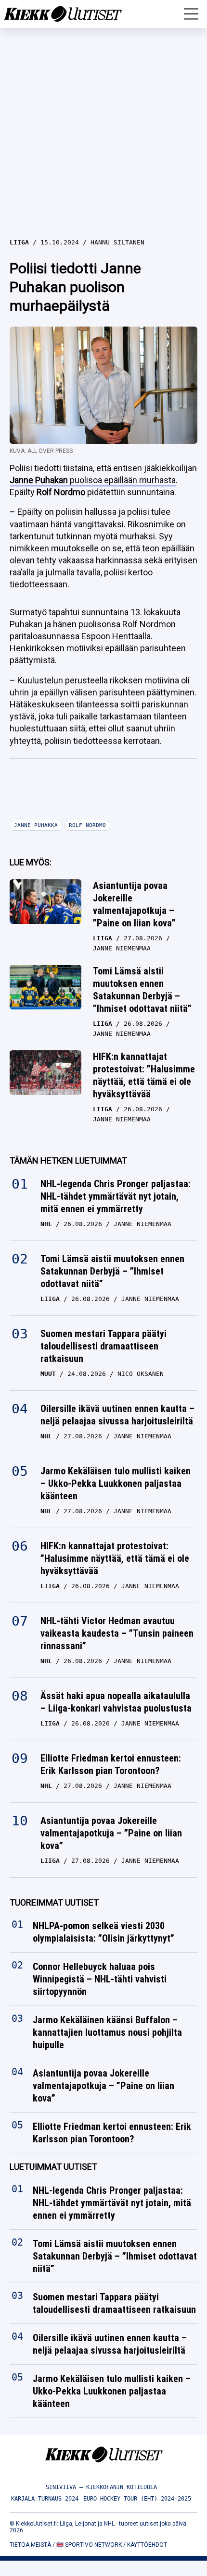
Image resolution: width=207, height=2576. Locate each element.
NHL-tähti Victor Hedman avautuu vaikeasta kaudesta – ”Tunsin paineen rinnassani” (117, 1633)
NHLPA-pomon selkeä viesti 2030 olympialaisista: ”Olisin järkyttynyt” (103, 1932)
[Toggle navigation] (191, 14)
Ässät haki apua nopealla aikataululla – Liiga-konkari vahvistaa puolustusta (116, 1702)
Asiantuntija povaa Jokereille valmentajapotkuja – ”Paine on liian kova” (134, 904)
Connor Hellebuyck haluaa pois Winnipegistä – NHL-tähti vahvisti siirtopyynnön (100, 1980)
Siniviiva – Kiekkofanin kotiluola (101, 2487)
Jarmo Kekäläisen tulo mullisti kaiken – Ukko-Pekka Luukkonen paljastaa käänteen (116, 1483)
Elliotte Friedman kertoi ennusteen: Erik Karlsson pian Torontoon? (111, 1764)
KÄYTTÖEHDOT (147, 2545)
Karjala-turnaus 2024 (45, 2499)
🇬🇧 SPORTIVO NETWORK (89, 2545)
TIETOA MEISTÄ (30, 2545)
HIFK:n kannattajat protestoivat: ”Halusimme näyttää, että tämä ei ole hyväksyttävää (144, 1075)
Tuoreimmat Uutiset (54, 1902)
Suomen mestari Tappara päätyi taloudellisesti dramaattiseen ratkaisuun (103, 1346)
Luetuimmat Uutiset (53, 2167)
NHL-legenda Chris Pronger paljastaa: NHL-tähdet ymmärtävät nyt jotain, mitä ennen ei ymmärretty (116, 1196)
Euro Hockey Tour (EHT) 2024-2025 (137, 2499)
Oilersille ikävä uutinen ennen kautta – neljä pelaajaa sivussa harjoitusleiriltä (117, 1415)
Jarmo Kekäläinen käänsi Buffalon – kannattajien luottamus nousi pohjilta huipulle (107, 2033)
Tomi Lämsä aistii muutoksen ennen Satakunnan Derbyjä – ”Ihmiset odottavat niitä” (142, 990)
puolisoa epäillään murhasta (93, 480)
